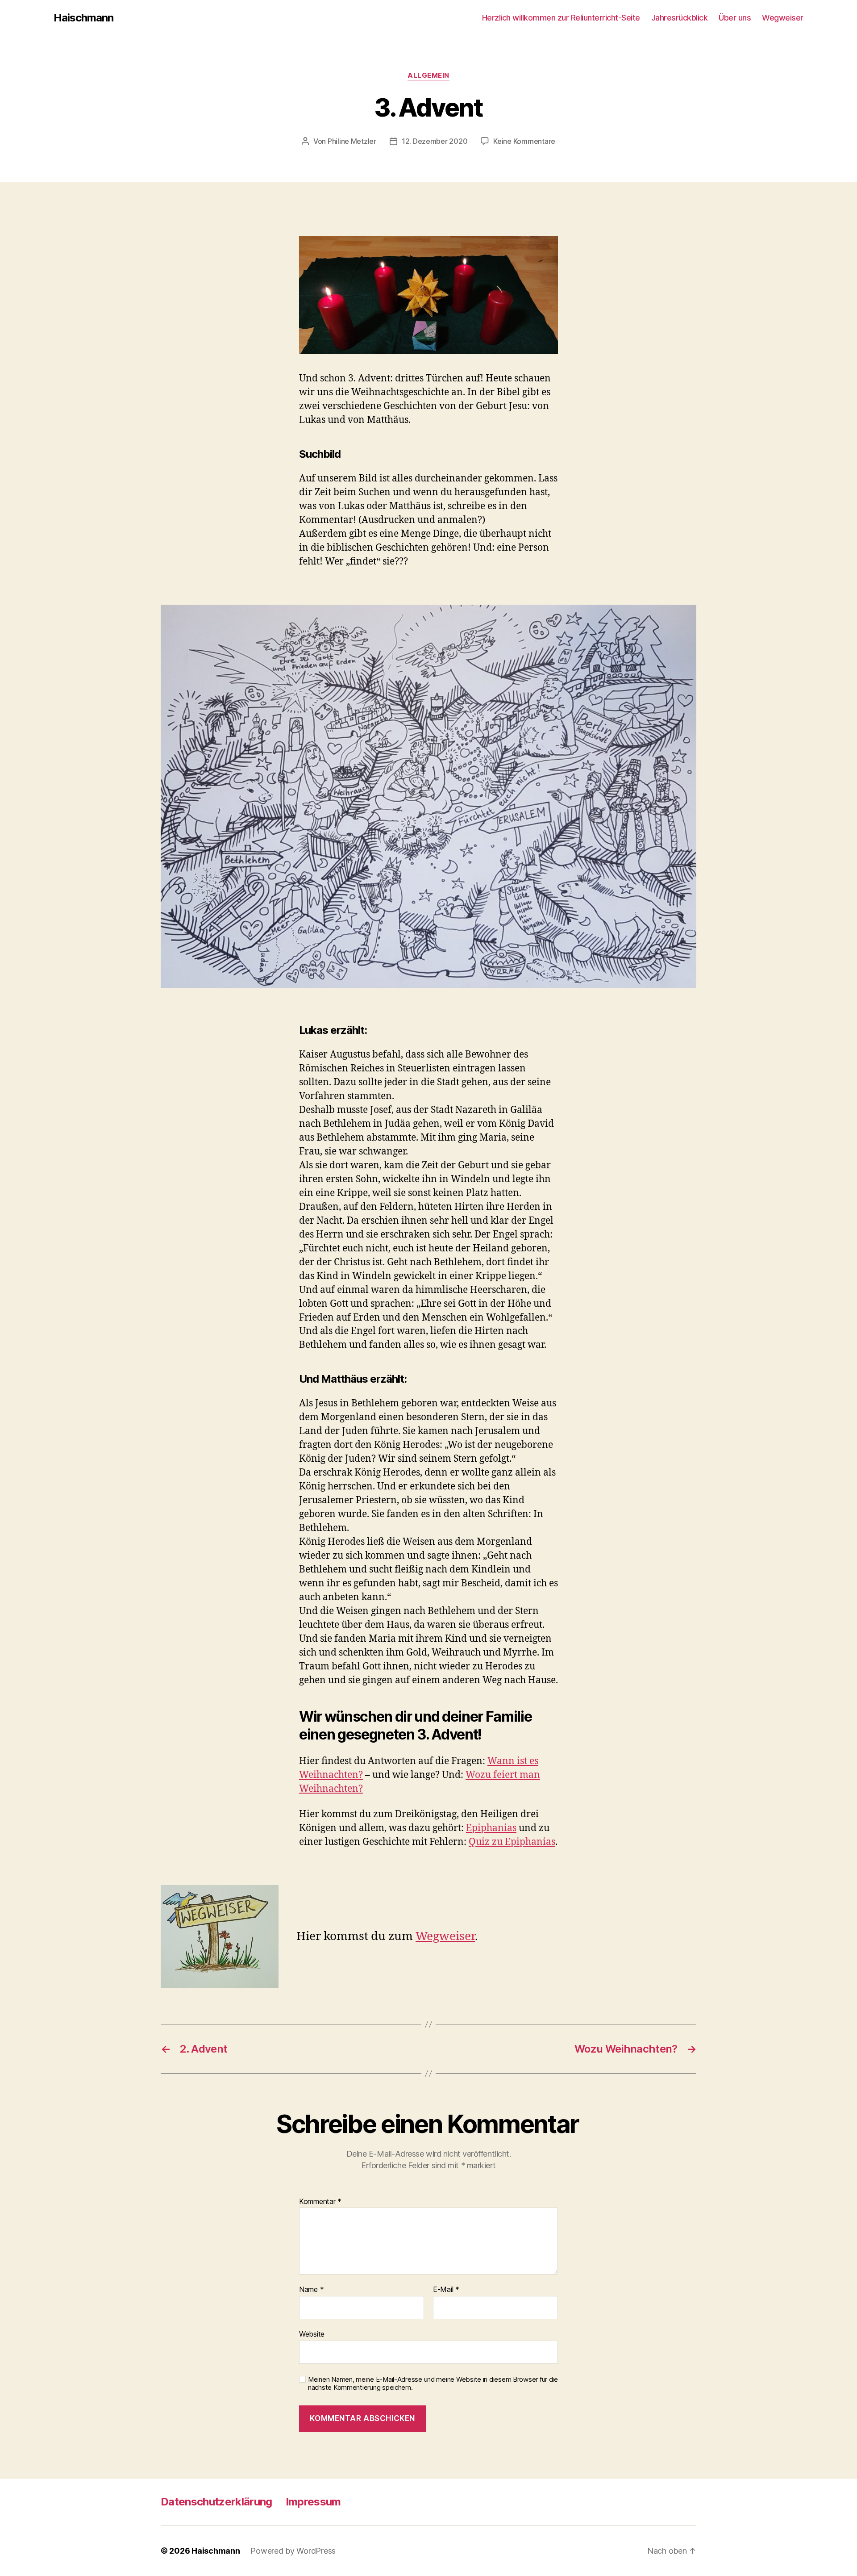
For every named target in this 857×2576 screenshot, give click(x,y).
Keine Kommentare (524, 141)
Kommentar (320, 2202)
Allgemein (428, 75)
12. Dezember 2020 (435, 141)
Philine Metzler (352, 141)
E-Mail (446, 2290)
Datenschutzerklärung (216, 2502)
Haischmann (83, 18)
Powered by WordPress (293, 2551)
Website (312, 2334)
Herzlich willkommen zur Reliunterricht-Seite (561, 18)
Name (311, 2290)
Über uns (735, 18)
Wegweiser (783, 18)
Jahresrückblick (680, 18)
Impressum (313, 2502)
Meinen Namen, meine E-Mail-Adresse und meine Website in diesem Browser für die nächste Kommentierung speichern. (433, 2384)
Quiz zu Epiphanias (512, 1842)
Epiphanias (491, 1828)
